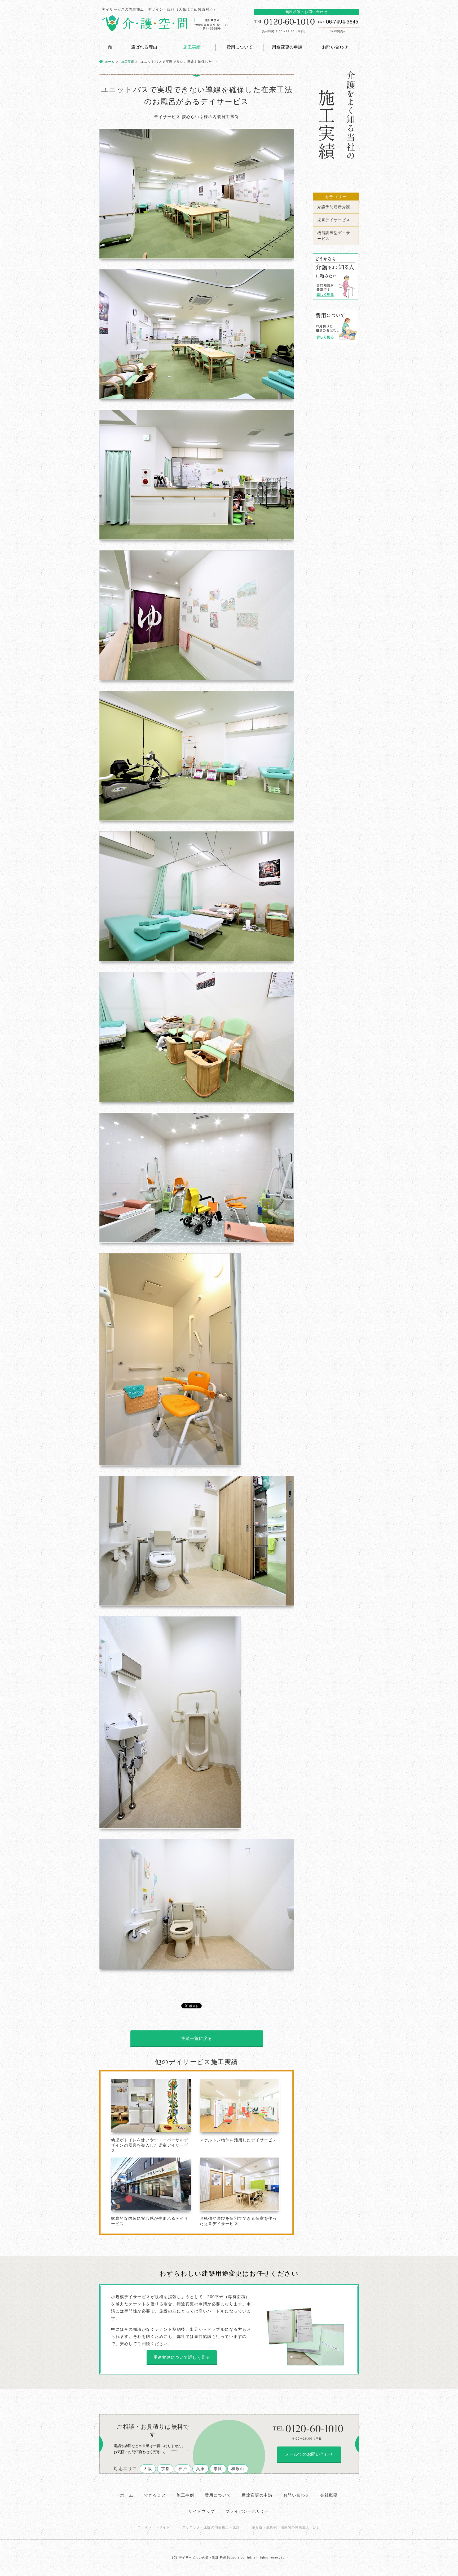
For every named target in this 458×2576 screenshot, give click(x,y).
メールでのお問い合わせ (309, 2454)
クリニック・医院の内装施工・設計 (211, 2527)
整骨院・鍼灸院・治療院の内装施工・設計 (286, 2527)
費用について (240, 47)
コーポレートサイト (154, 2527)
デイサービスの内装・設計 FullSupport (209, 2557)
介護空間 (164, 23)
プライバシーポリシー (248, 2511)
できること (155, 2495)
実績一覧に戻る (197, 2038)
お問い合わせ (335, 47)
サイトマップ (202, 2511)
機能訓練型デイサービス (334, 236)
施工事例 (185, 2495)
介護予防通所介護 (334, 207)
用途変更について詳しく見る (182, 2357)
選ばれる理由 (144, 47)
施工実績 (192, 47)
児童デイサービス (334, 220)
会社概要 (329, 2495)
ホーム (110, 62)
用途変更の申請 (287, 47)
